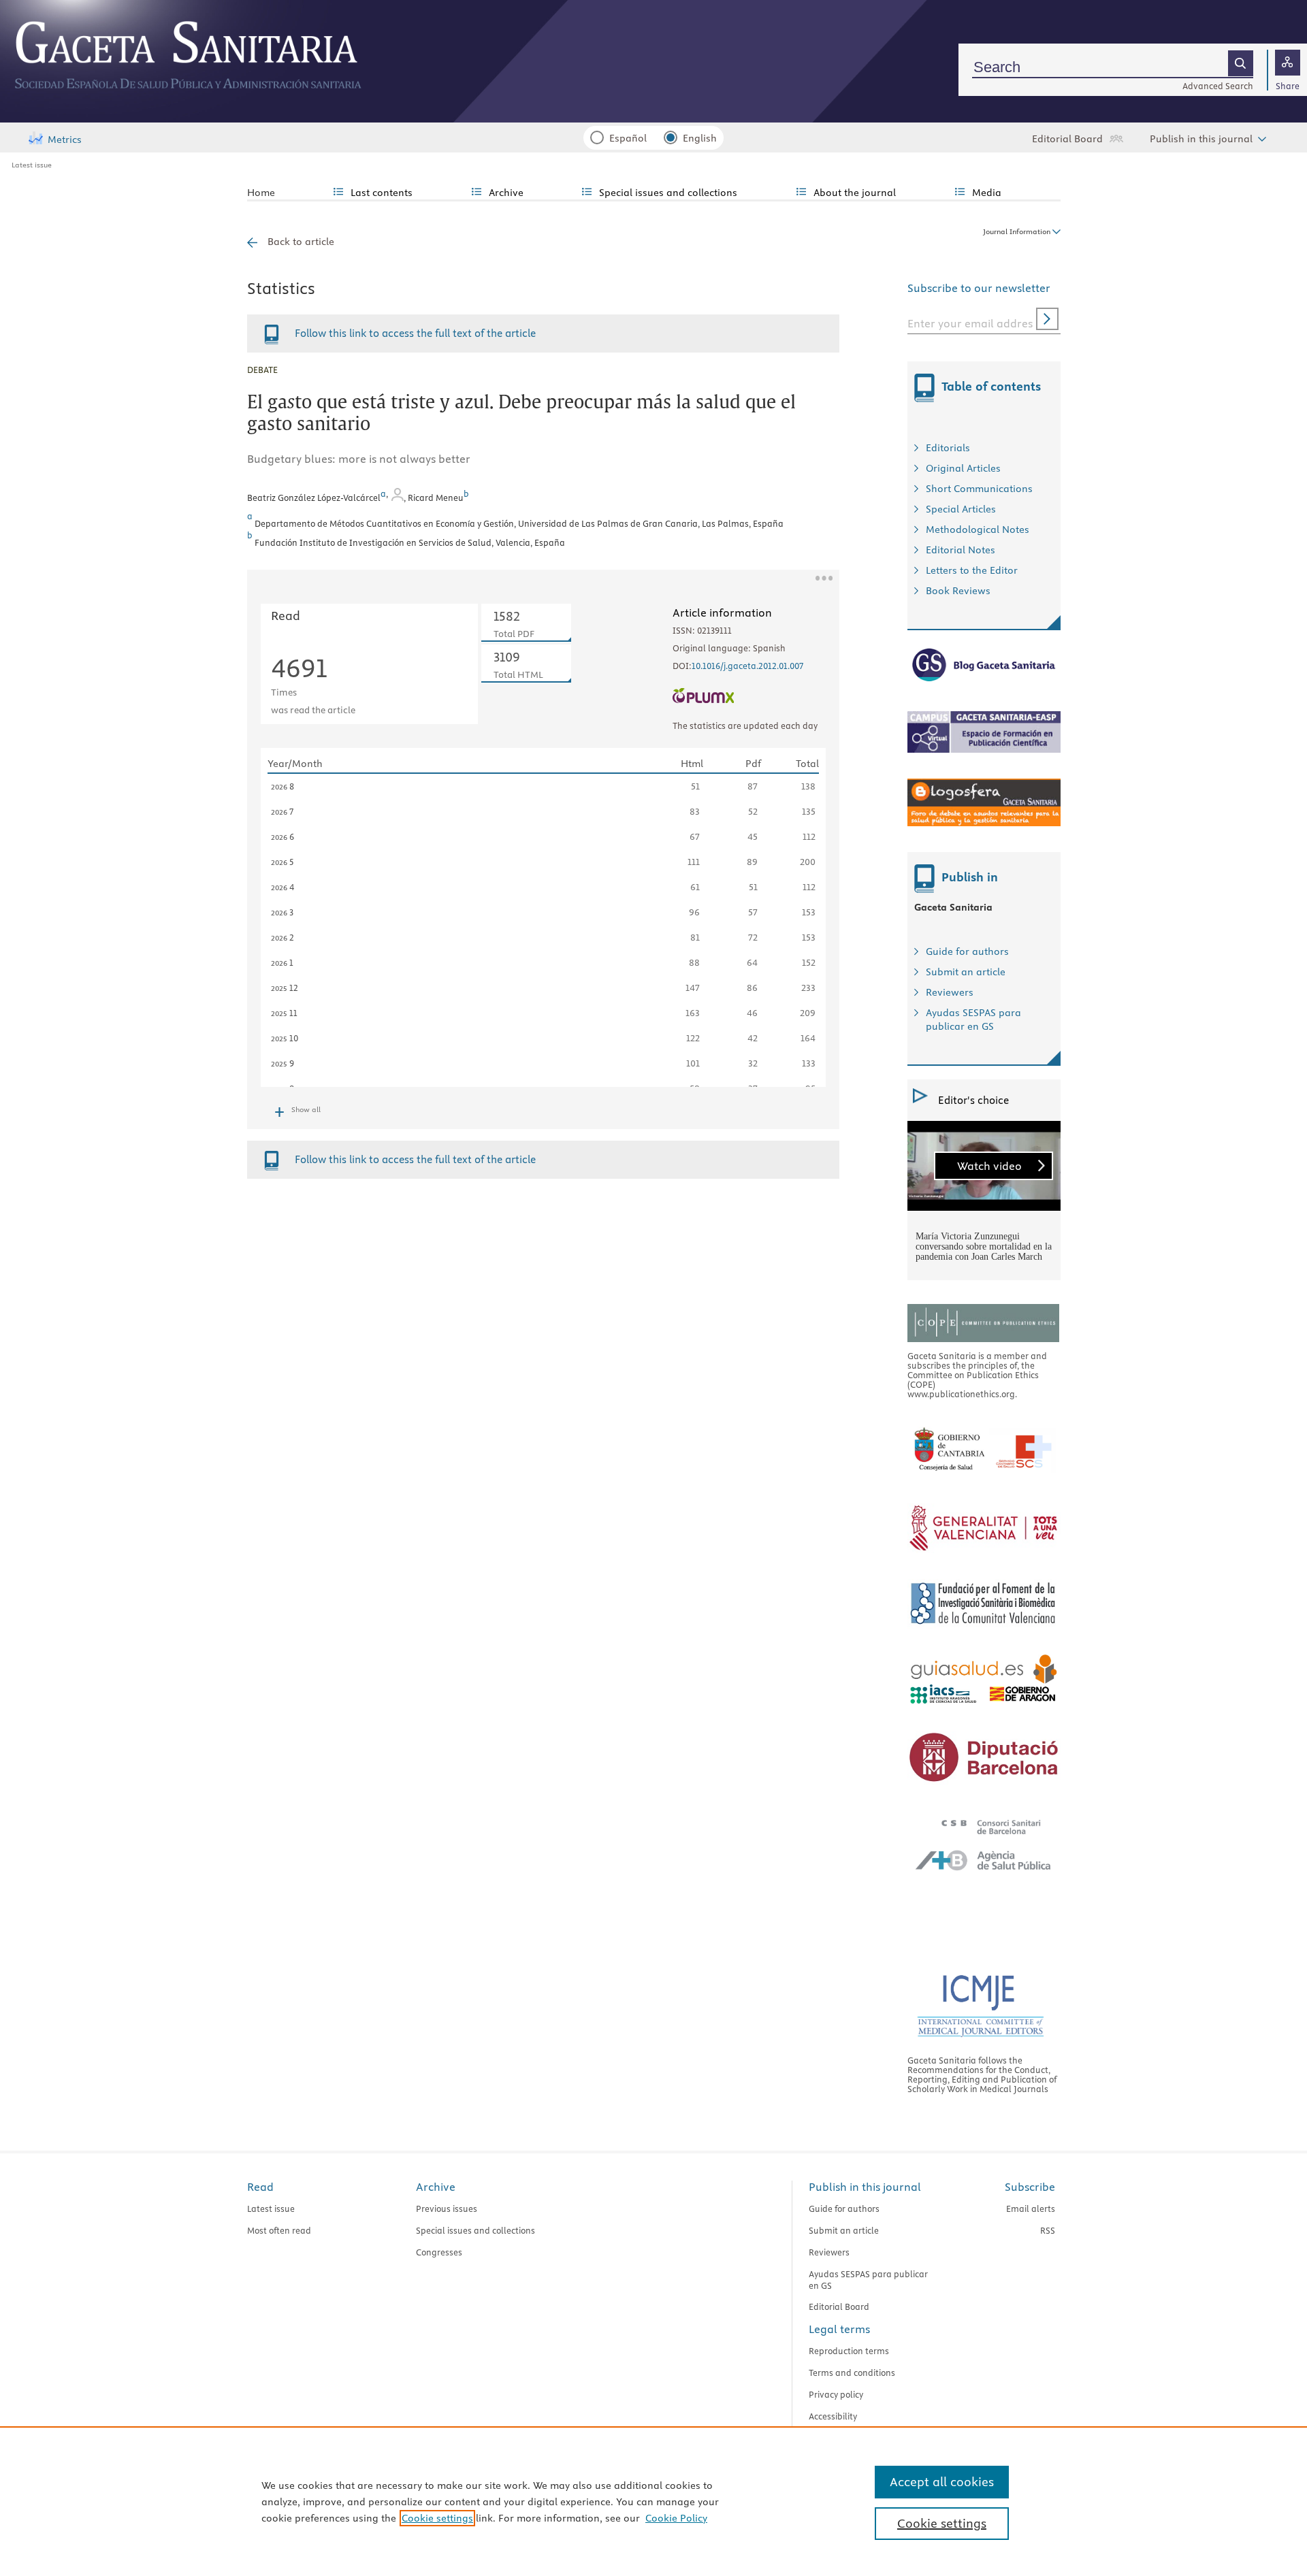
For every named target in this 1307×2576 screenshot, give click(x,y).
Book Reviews (958, 591)
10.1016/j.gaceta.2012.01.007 (747, 666)
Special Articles (961, 509)
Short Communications (979, 489)
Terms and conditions (852, 2373)
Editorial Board (1067, 139)
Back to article (301, 242)
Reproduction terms (849, 2351)
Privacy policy (836, 2394)
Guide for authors (967, 951)
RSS (1048, 2230)
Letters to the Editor (972, 570)
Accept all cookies (942, 2482)
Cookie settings (437, 2518)
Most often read (279, 2230)
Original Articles (963, 468)
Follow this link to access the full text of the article (415, 333)
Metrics (65, 140)
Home (261, 193)
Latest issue (32, 165)
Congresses (439, 2252)
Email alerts (1031, 2208)
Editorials (948, 448)
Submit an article (966, 972)
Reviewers (950, 992)
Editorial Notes (961, 550)
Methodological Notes (978, 529)
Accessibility (833, 2416)
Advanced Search (1218, 86)
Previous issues (447, 2208)
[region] (653, 2501)
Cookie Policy (676, 2518)
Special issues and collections (475, 2230)
